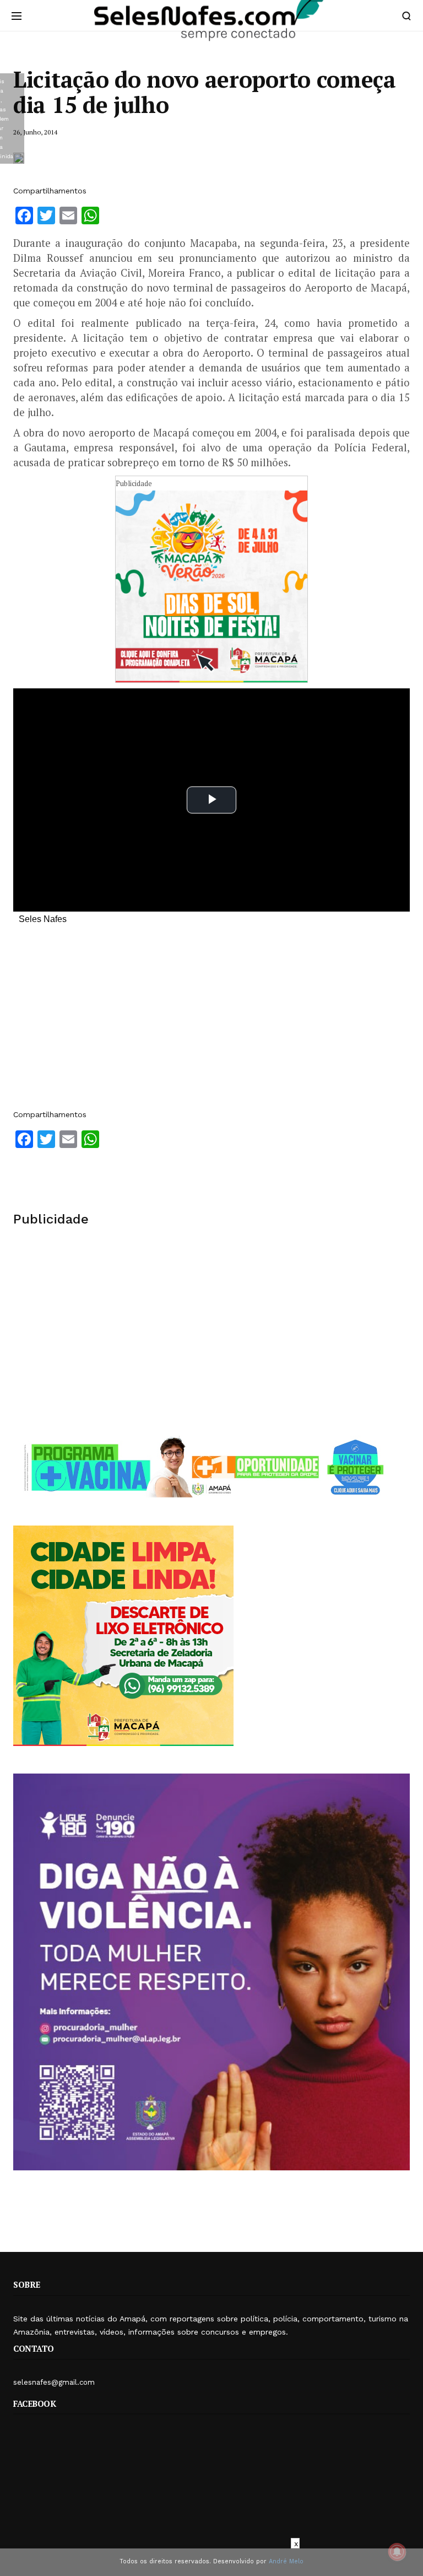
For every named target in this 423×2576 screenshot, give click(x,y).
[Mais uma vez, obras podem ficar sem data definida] (19, 158)
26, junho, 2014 (35, 132)
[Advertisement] (211, 1022)
